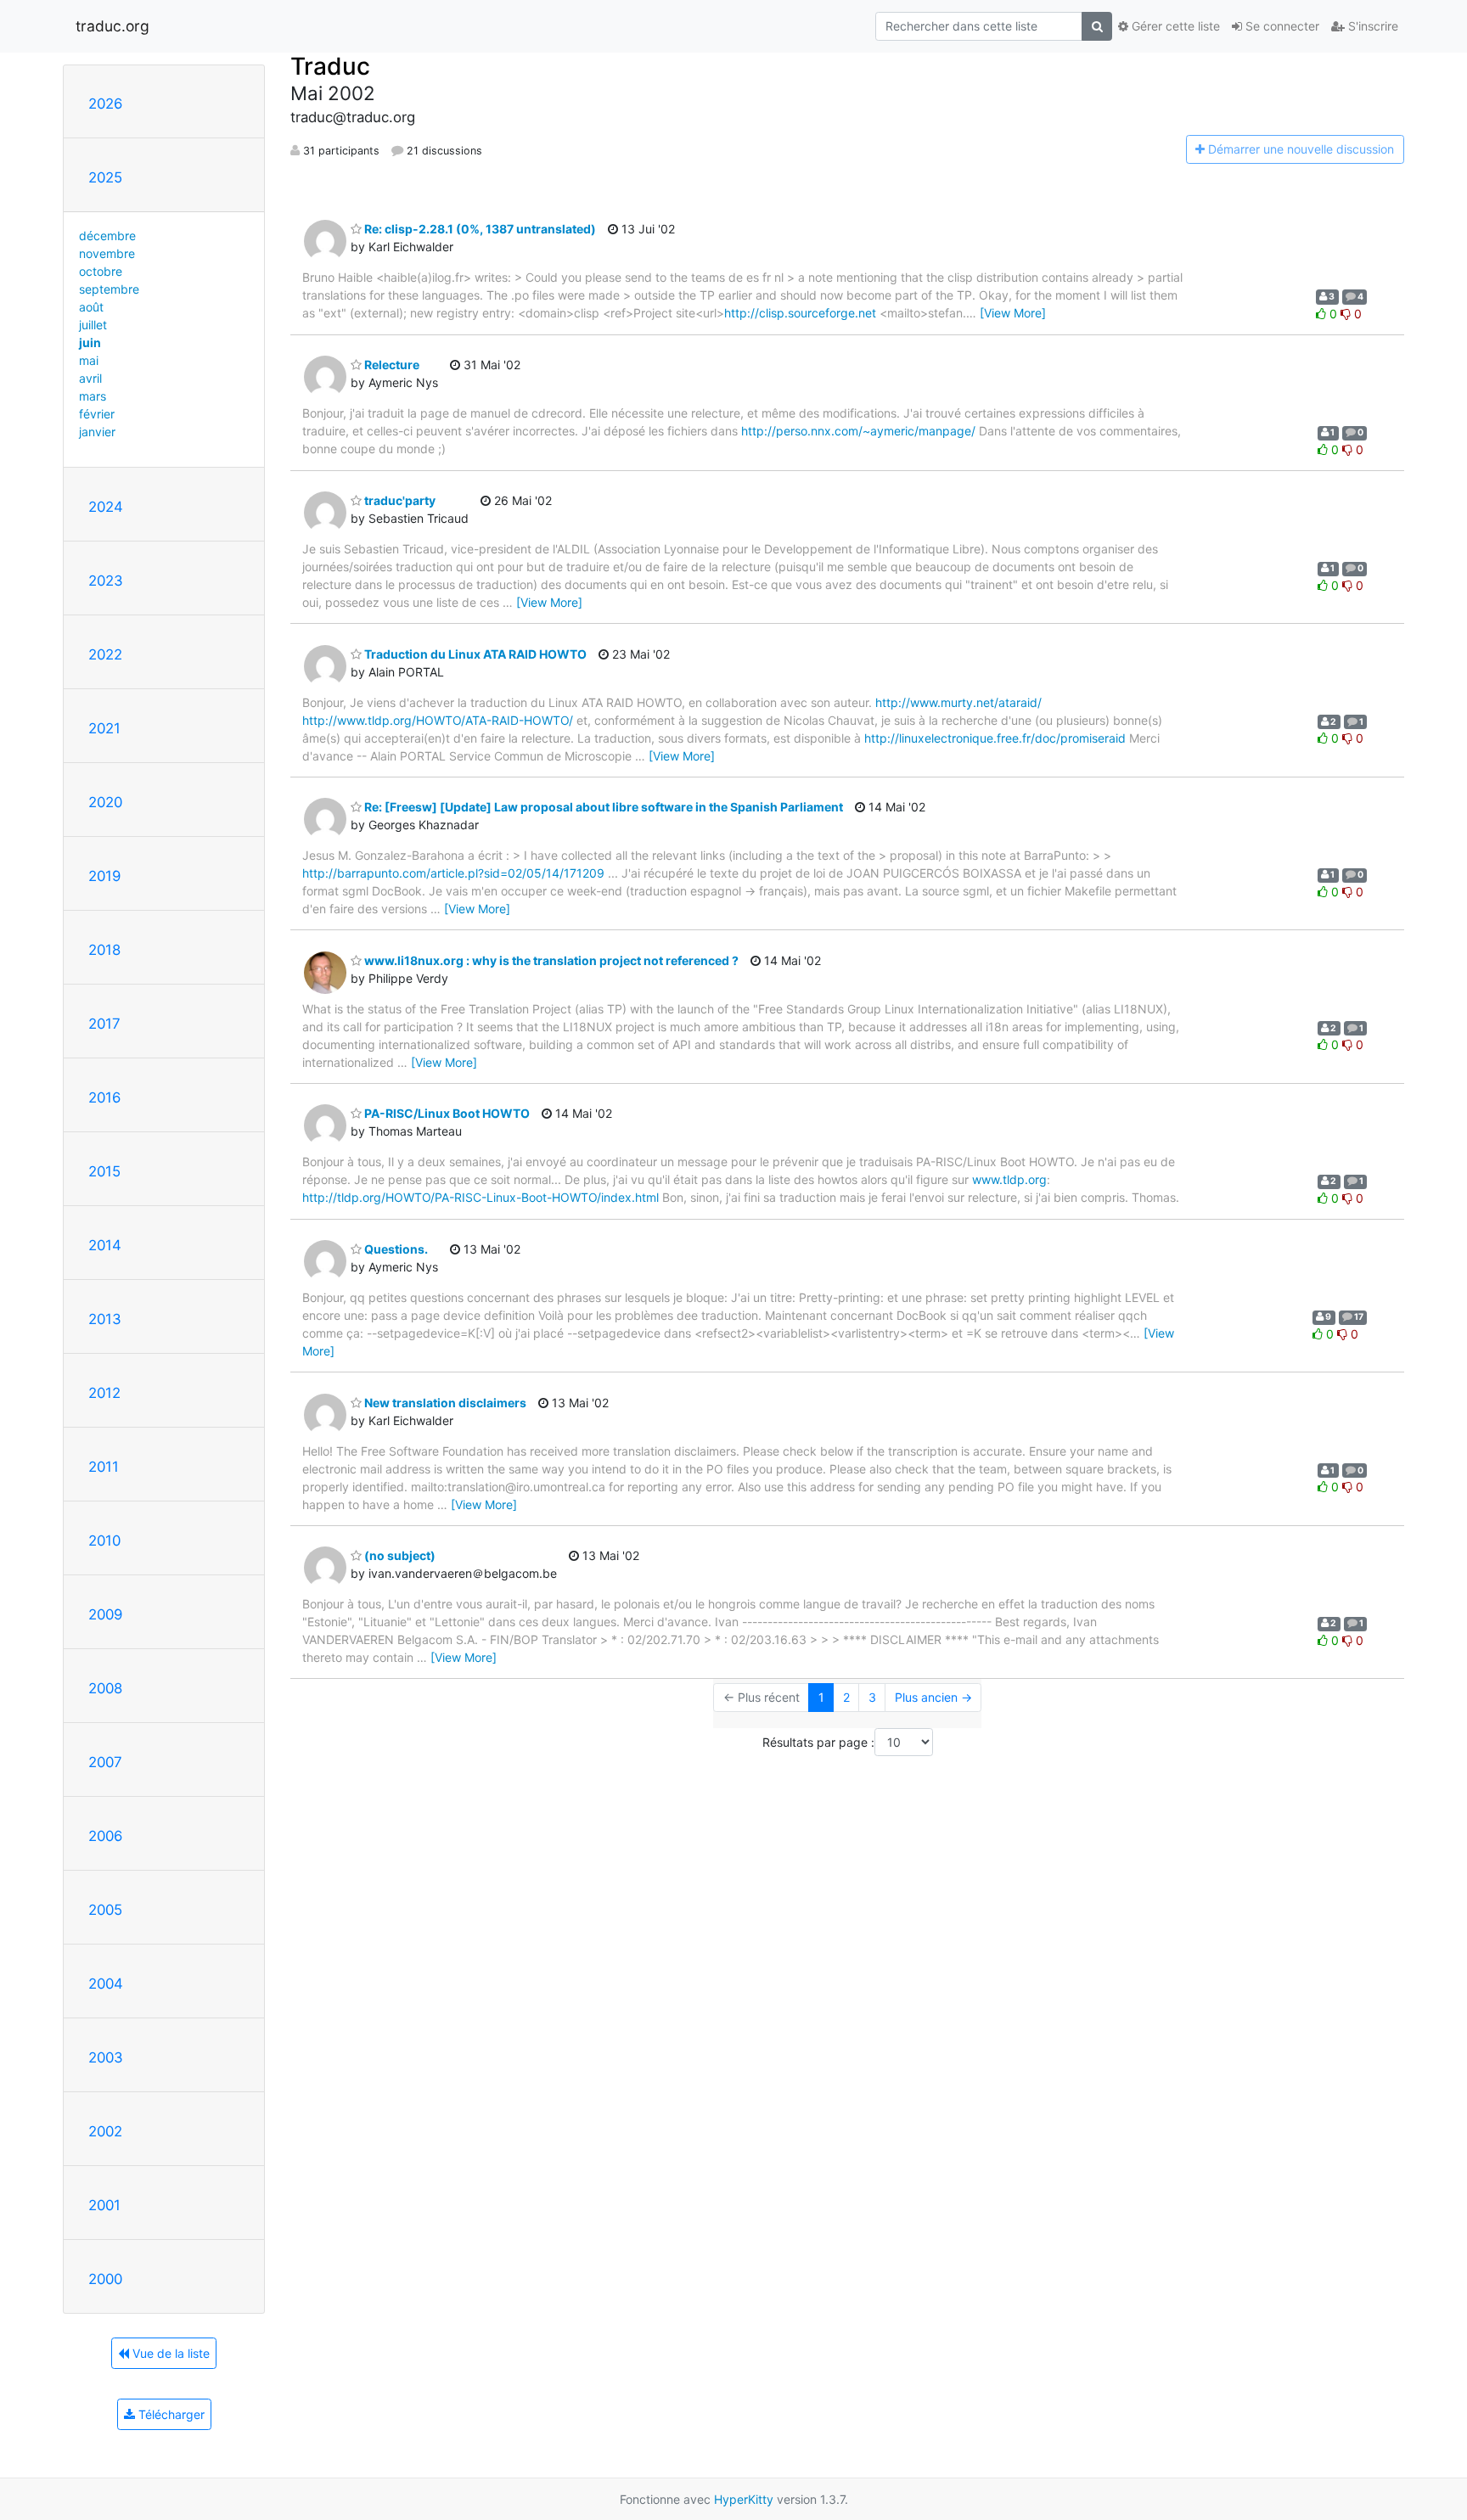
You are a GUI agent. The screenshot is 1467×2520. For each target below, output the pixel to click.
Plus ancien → (933, 1697)
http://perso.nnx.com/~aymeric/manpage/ (858, 431)
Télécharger (170, 2414)
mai (89, 360)
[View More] (1013, 313)
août (91, 307)
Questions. (395, 1249)
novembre (107, 253)
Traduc (330, 66)
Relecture (391, 365)
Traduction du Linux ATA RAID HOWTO (474, 654)
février (97, 414)
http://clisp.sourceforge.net (800, 313)
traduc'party (399, 500)
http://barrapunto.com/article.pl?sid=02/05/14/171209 (453, 873)
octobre (101, 271)
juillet (93, 325)
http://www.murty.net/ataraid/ (958, 702)
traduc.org (112, 26)
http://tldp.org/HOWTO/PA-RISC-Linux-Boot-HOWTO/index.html (481, 1197)
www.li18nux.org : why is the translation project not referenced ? (550, 960)
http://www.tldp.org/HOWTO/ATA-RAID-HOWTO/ (438, 720)
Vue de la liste (169, 2353)
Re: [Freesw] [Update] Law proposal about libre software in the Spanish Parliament (602, 807)
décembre (107, 236)
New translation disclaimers (444, 1403)
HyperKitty (744, 2499)
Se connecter (1281, 26)
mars (93, 396)
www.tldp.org (1009, 1179)
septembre (109, 289)
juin (90, 342)
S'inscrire (1371, 26)
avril (90, 378)
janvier (97, 432)
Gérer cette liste (1174, 26)
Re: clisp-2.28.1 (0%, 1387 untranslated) (479, 229)
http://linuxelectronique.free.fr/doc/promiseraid (995, 738)
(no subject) (399, 1555)
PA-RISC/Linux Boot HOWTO (446, 1113)
